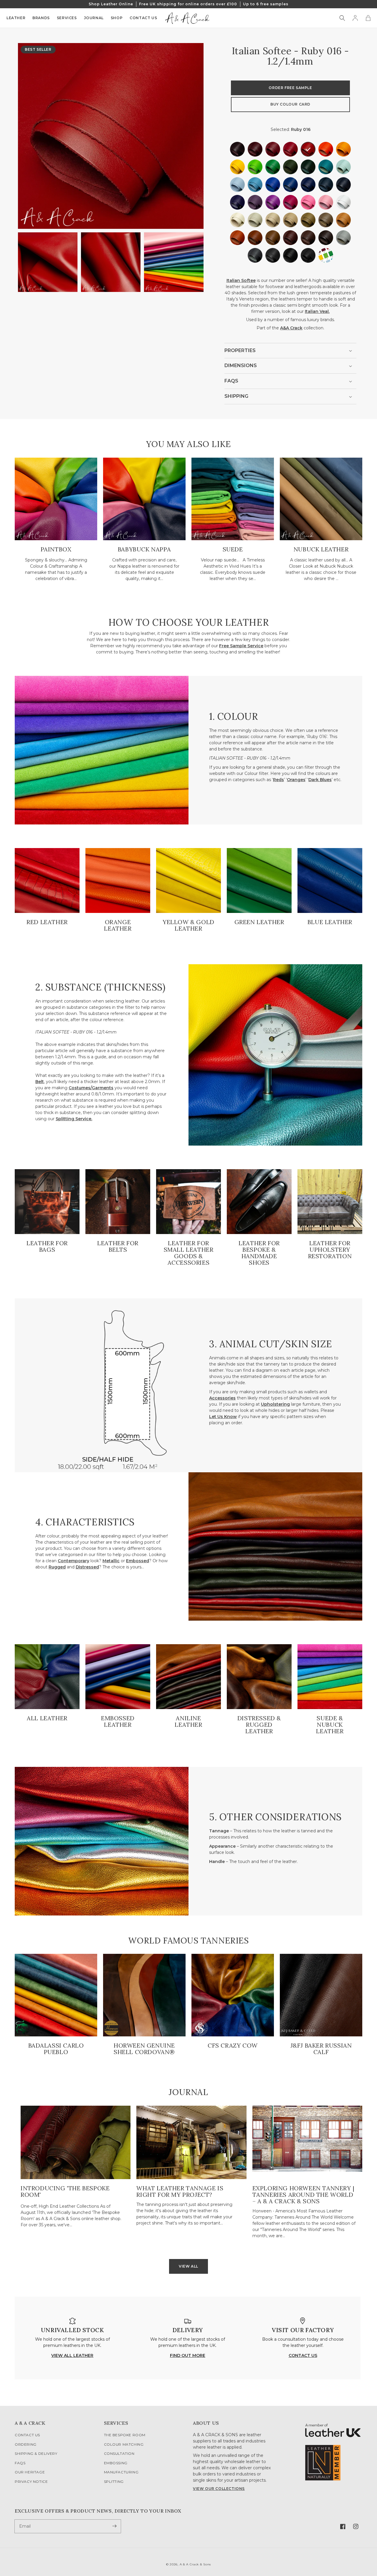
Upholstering (275, 1404)
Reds (278, 780)
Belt (40, 1082)
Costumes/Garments (91, 1088)
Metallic (111, 1561)
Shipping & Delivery (36, 2453)
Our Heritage (30, 2472)
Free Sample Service (241, 646)
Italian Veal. (317, 311)
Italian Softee (241, 280)
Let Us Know (223, 1417)
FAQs (20, 2463)
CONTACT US (303, 2355)
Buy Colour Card (290, 105)
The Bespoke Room (125, 2435)
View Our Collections (219, 2489)
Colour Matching (124, 2444)
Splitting (114, 2481)
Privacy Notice (31, 2481)
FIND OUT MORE (188, 2355)
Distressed (87, 1567)
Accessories (222, 1398)
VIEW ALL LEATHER (72, 2355)
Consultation (119, 2453)
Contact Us (27, 2435)
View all (188, 2266)
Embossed (138, 1561)
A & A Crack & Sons (195, 2564)
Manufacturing (121, 2472)
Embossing (116, 2463)
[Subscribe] (114, 2526)
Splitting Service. (74, 1119)
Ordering (26, 2444)
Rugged (57, 1567)
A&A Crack (291, 328)
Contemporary (73, 1561)
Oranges (296, 780)
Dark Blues (320, 780)
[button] (342, 18)
